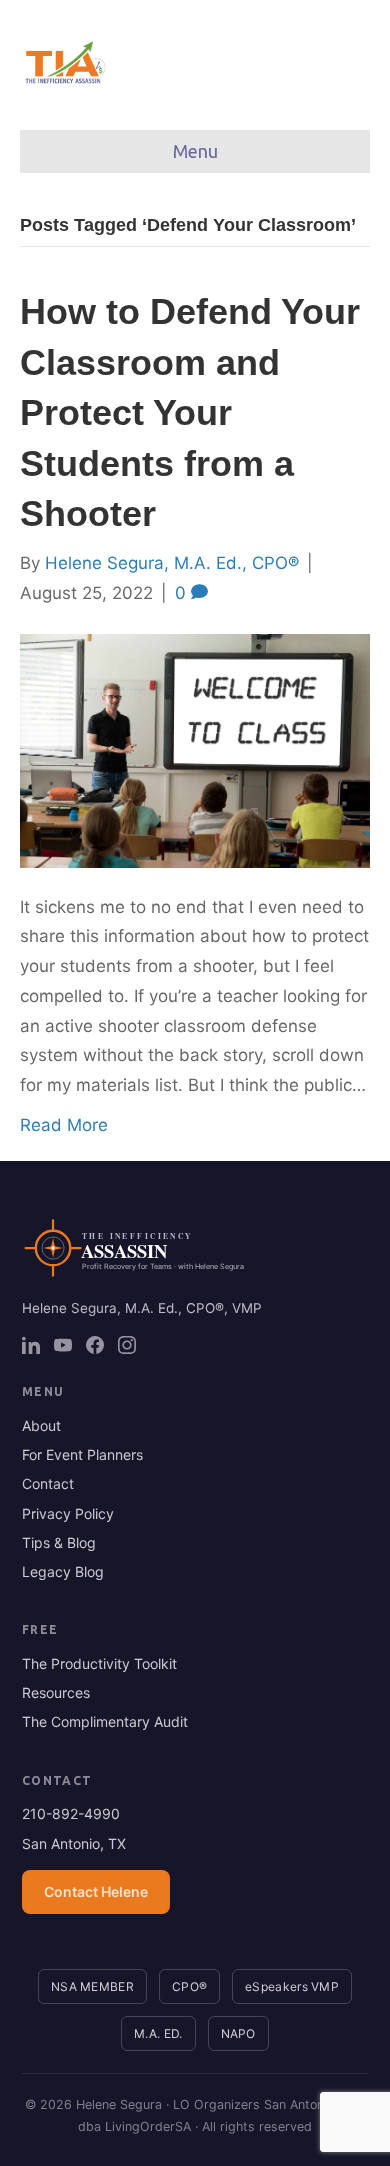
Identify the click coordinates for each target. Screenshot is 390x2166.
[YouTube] (63, 1345)
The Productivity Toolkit (99, 1663)
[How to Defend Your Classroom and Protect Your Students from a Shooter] (195, 749)
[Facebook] (95, 1345)
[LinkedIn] (31, 1345)
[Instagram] (127, 1345)
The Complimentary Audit (105, 1721)
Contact (48, 1483)
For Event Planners (82, 1454)
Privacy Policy (68, 1513)
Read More (64, 1125)
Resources (56, 1692)
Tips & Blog (59, 1542)
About (41, 1425)
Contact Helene (96, 1891)
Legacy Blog (63, 1571)
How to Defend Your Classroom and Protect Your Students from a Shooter (190, 412)
